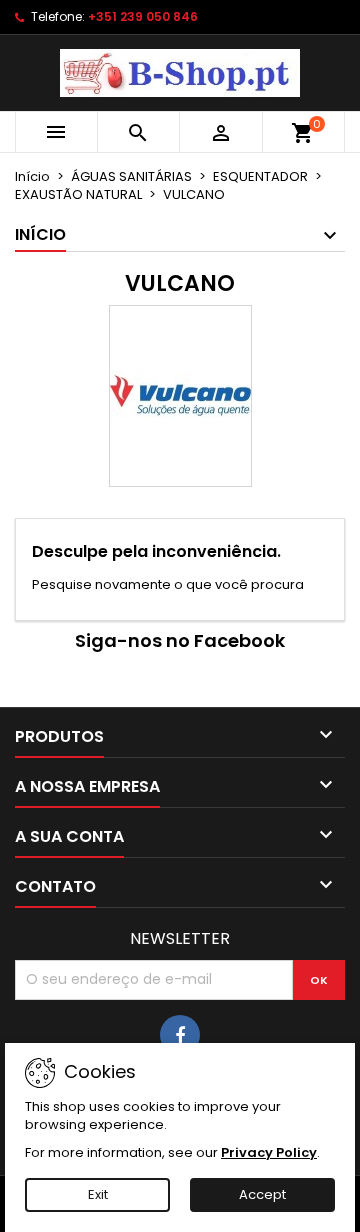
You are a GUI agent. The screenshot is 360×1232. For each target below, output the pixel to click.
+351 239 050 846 (143, 16)
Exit (98, 1194)
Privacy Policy (269, 1152)
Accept (262, 1194)
